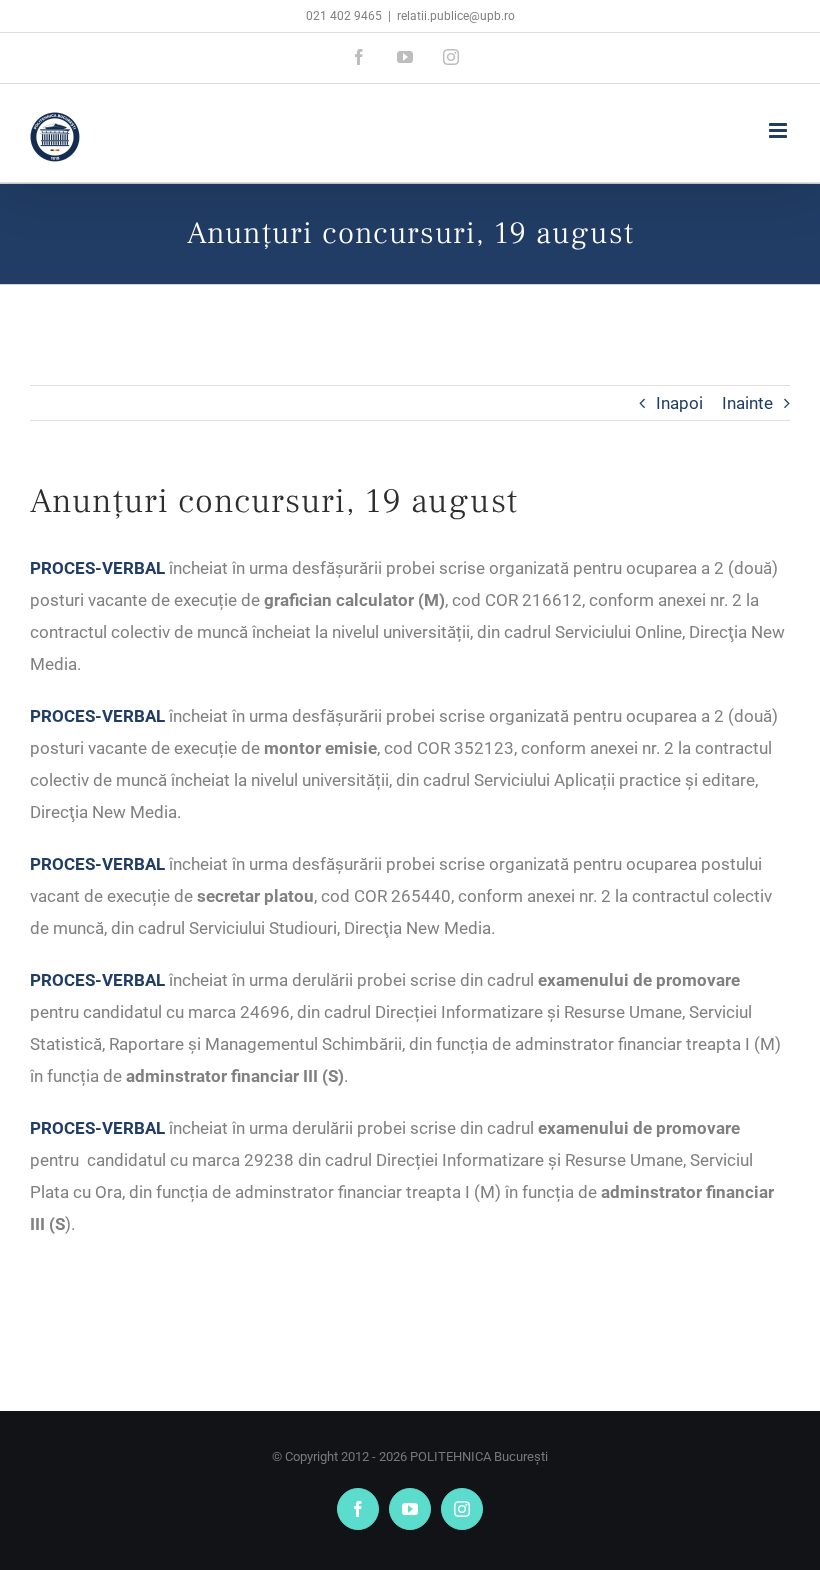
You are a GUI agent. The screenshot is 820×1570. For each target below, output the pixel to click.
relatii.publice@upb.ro (456, 16)
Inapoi (679, 403)
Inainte (747, 403)
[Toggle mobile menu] (779, 130)
